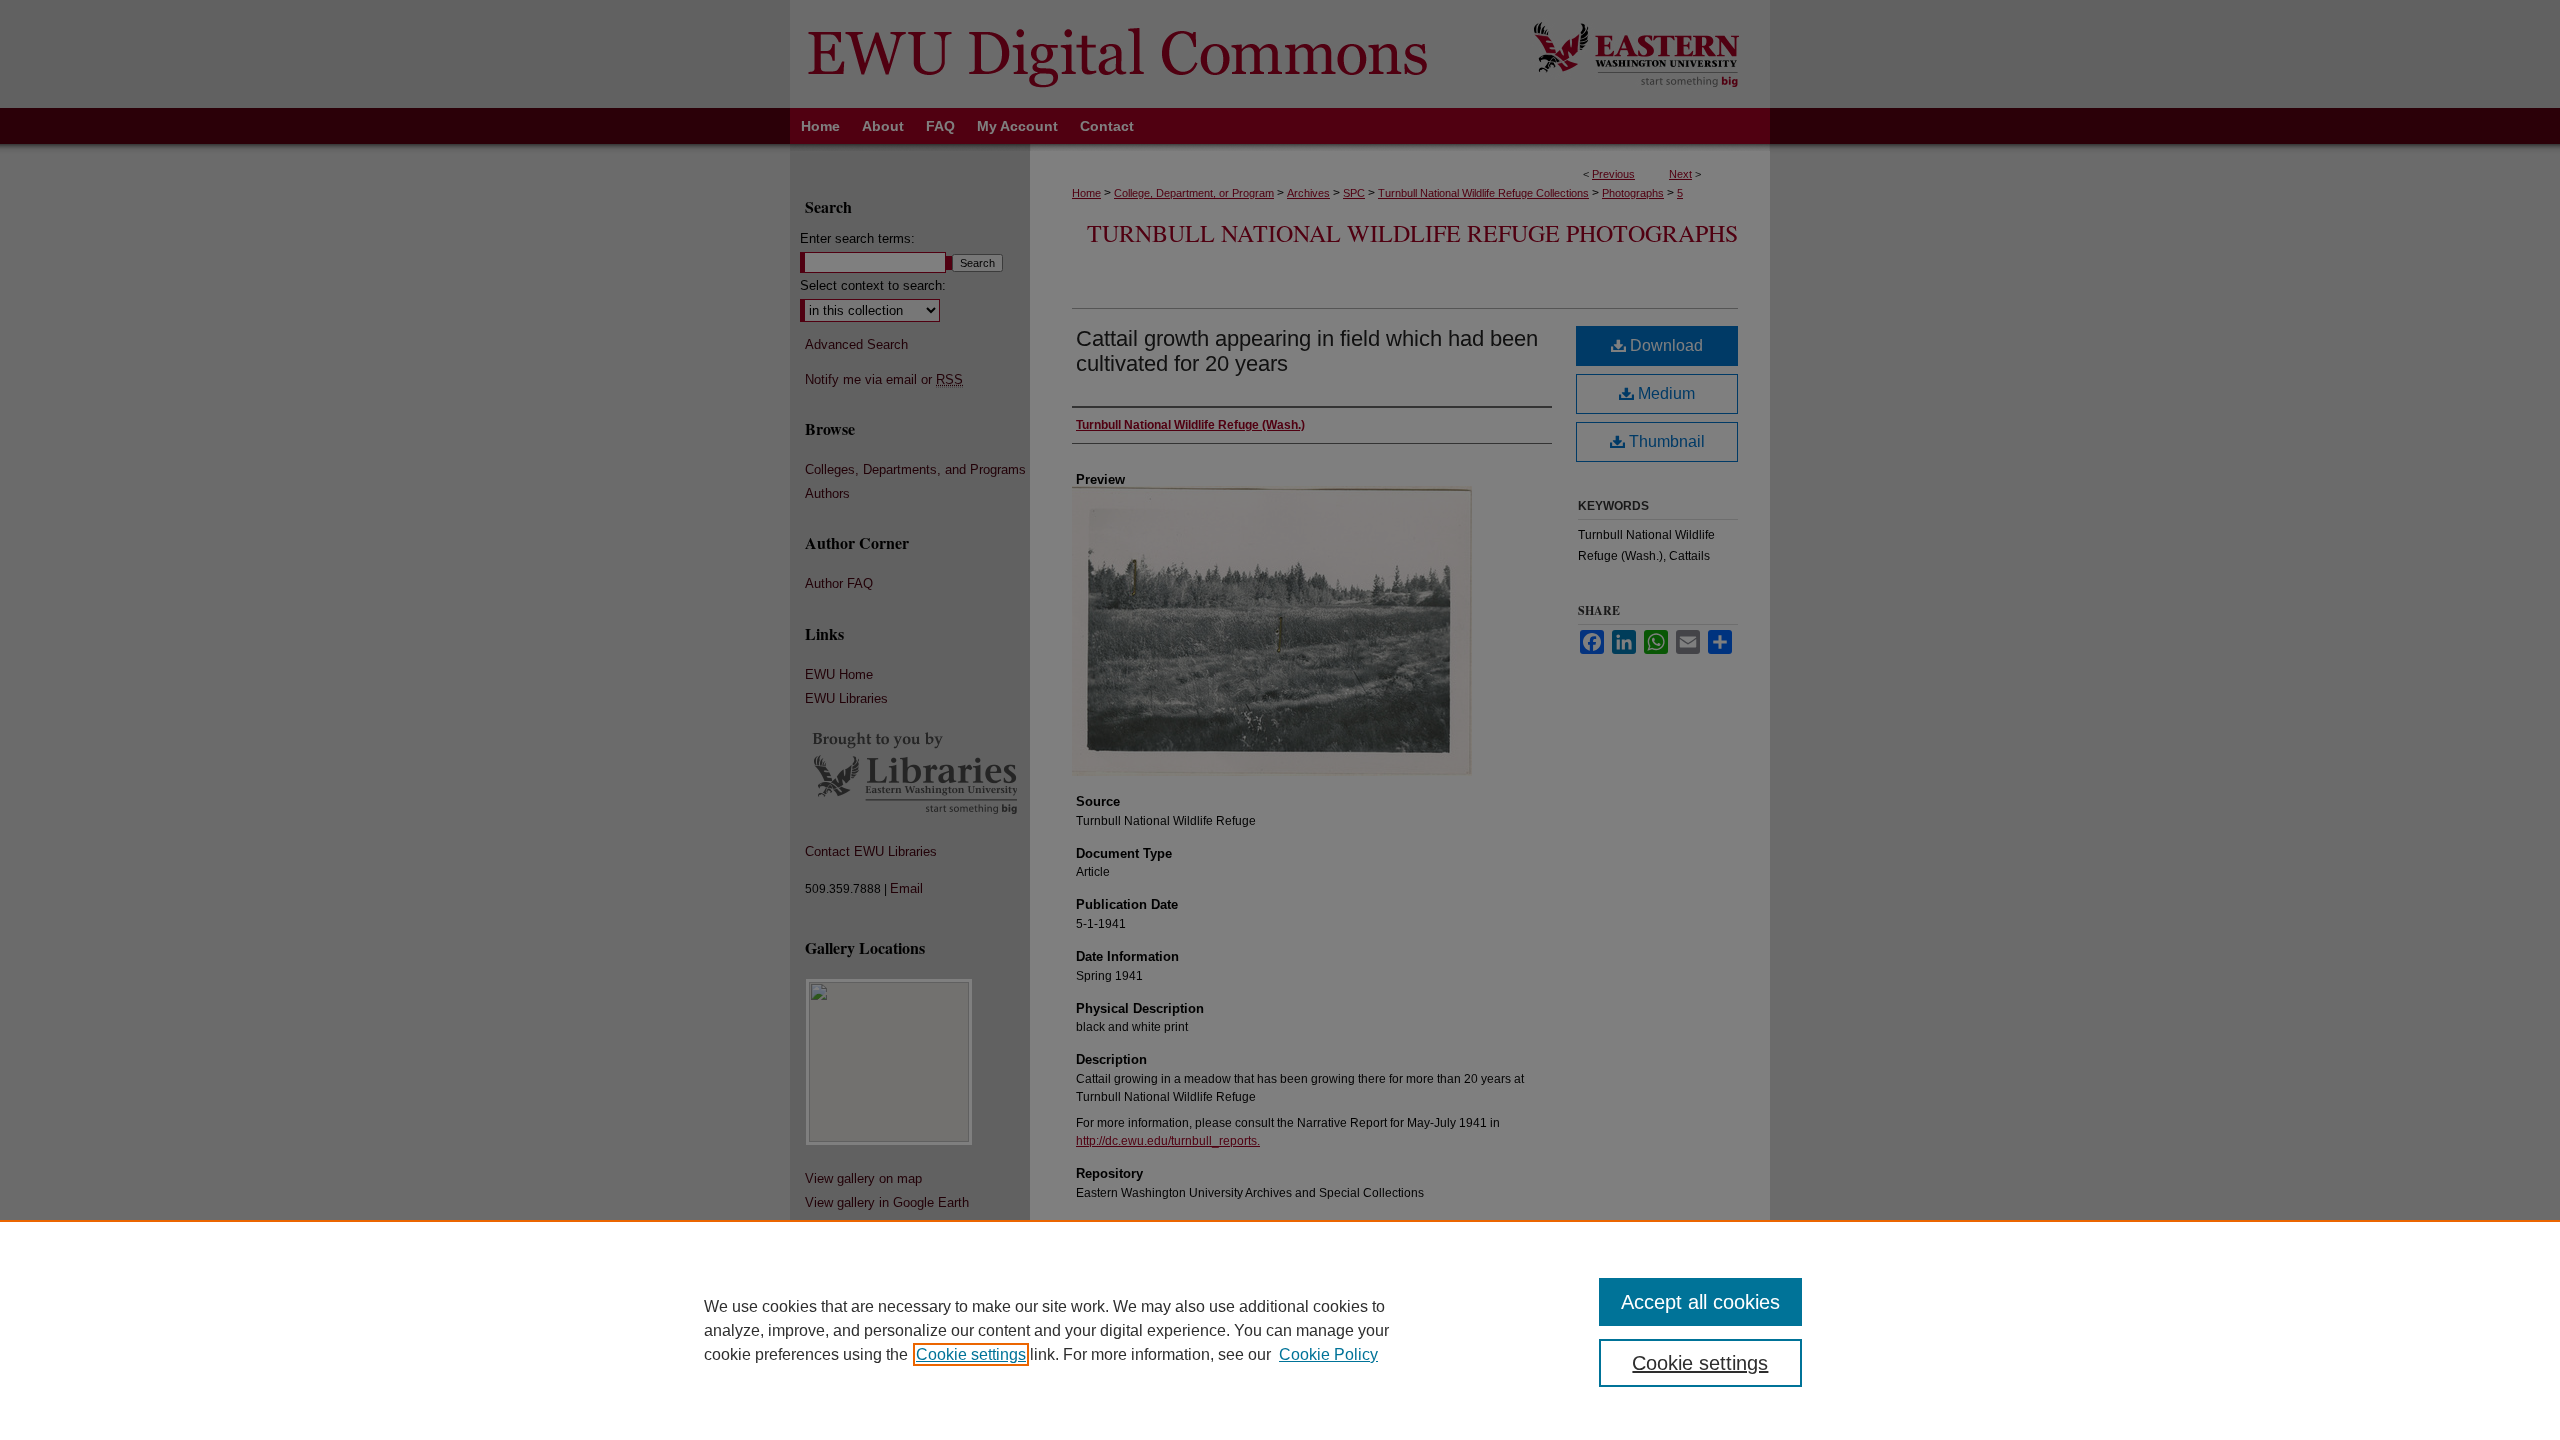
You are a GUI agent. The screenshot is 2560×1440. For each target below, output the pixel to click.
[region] (1280, 1330)
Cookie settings (971, 1354)
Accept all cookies (1700, 1302)
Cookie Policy (1328, 1354)
